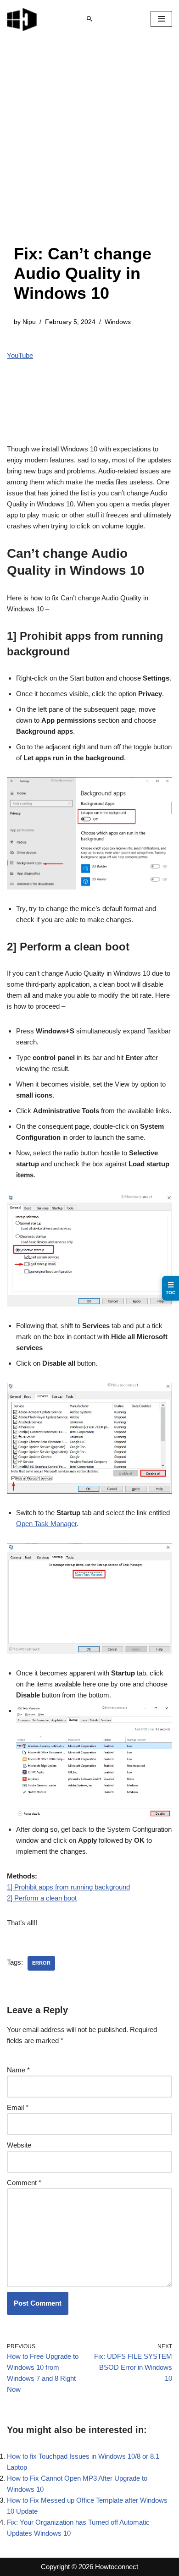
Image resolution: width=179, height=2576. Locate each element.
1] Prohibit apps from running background (68, 1887)
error (41, 1963)
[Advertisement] (89, 150)
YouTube (20, 355)
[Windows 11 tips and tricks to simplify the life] (22, 19)
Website (19, 2145)
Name (18, 2070)
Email (18, 2107)
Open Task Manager (46, 1524)
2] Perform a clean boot (42, 1898)
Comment (24, 2183)
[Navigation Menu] (161, 19)
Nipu (29, 322)
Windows (118, 322)
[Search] (89, 19)
